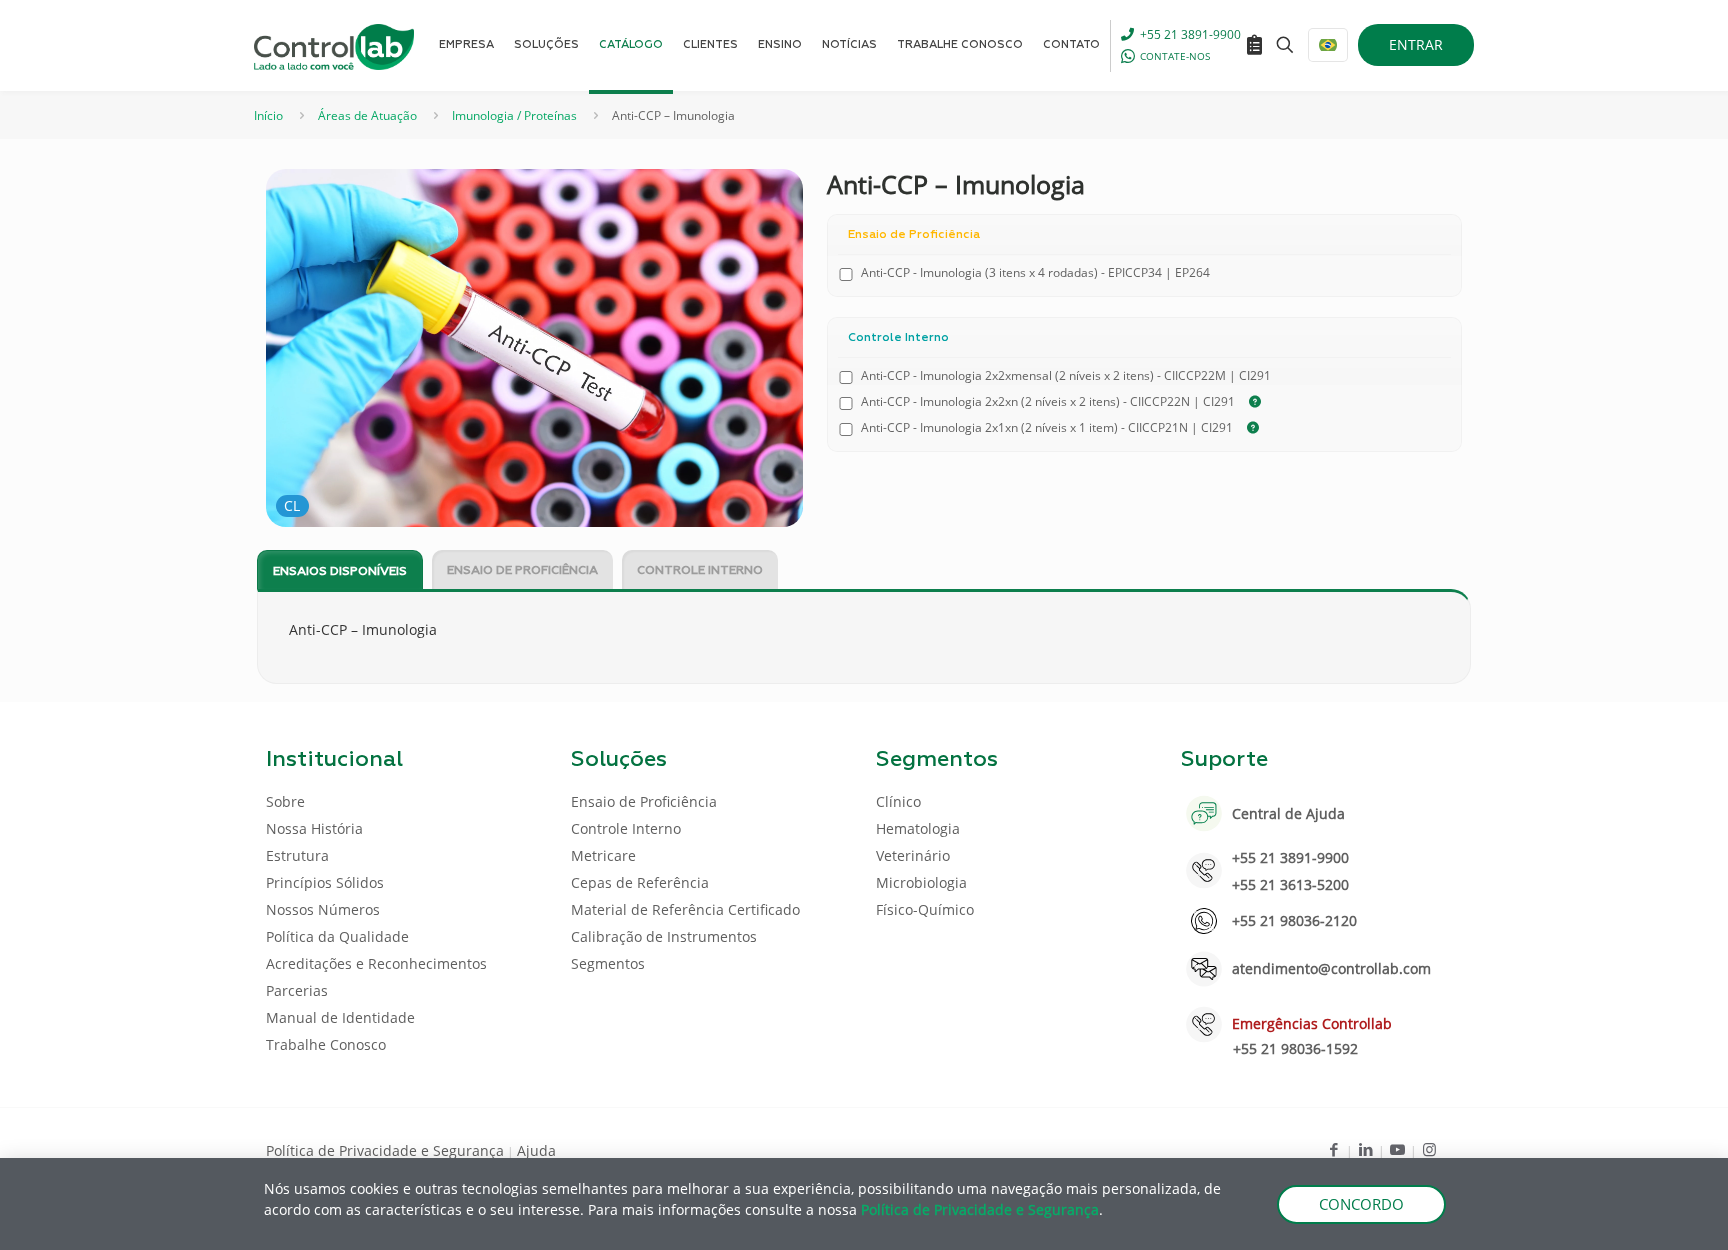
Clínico (898, 801)
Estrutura (297, 855)
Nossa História (314, 828)
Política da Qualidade (337, 936)
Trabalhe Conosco (326, 1044)
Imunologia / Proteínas (514, 115)
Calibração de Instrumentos (664, 936)
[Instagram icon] (1429, 1149)
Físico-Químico (925, 909)
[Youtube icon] (1397, 1149)
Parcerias (297, 990)
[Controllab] (334, 45)
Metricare (603, 855)
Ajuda (536, 1150)
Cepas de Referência (640, 882)
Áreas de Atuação (367, 115)
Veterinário (913, 855)
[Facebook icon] (1333, 1149)
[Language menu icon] (1328, 45)
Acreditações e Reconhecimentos (376, 963)
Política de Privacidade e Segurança (385, 1150)
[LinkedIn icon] (1365, 1149)
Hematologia (918, 828)
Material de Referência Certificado (685, 909)
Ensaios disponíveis (340, 572)
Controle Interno (700, 571)
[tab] (340, 570)
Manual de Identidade (340, 1017)
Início (268, 115)
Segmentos (608, 963)
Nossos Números (323, 909)
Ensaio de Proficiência (522, 571)
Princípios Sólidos (325, 882)
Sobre (285, 801)
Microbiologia (921, 882)
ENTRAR (1416, 44)
